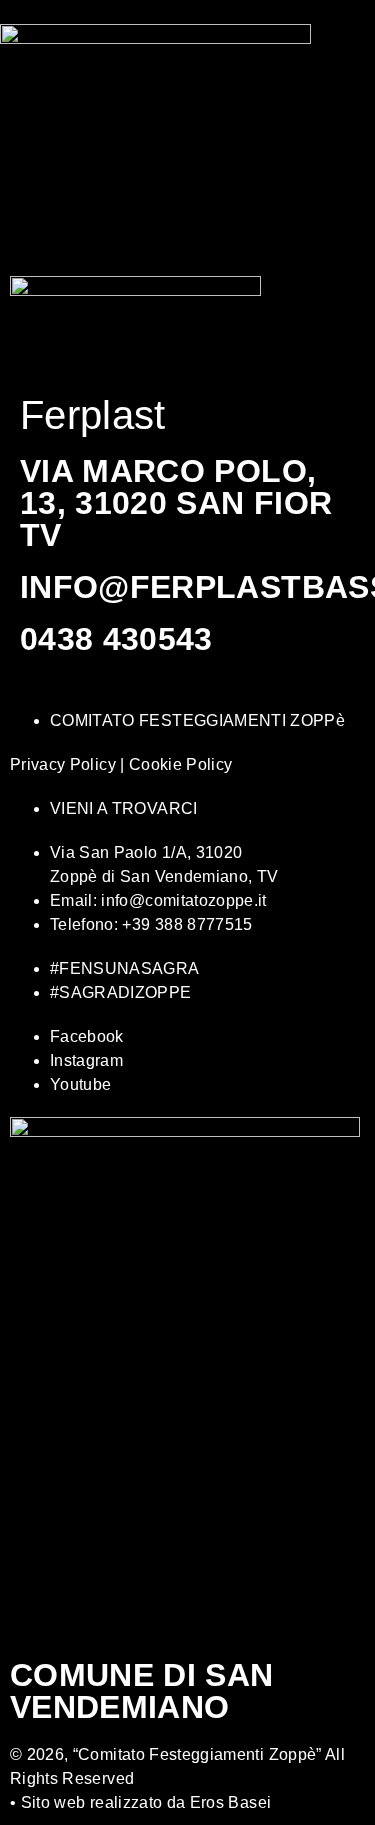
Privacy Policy (63, 764)
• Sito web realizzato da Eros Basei (140, 1802)
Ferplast (93, 415)
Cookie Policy (181, 764)
